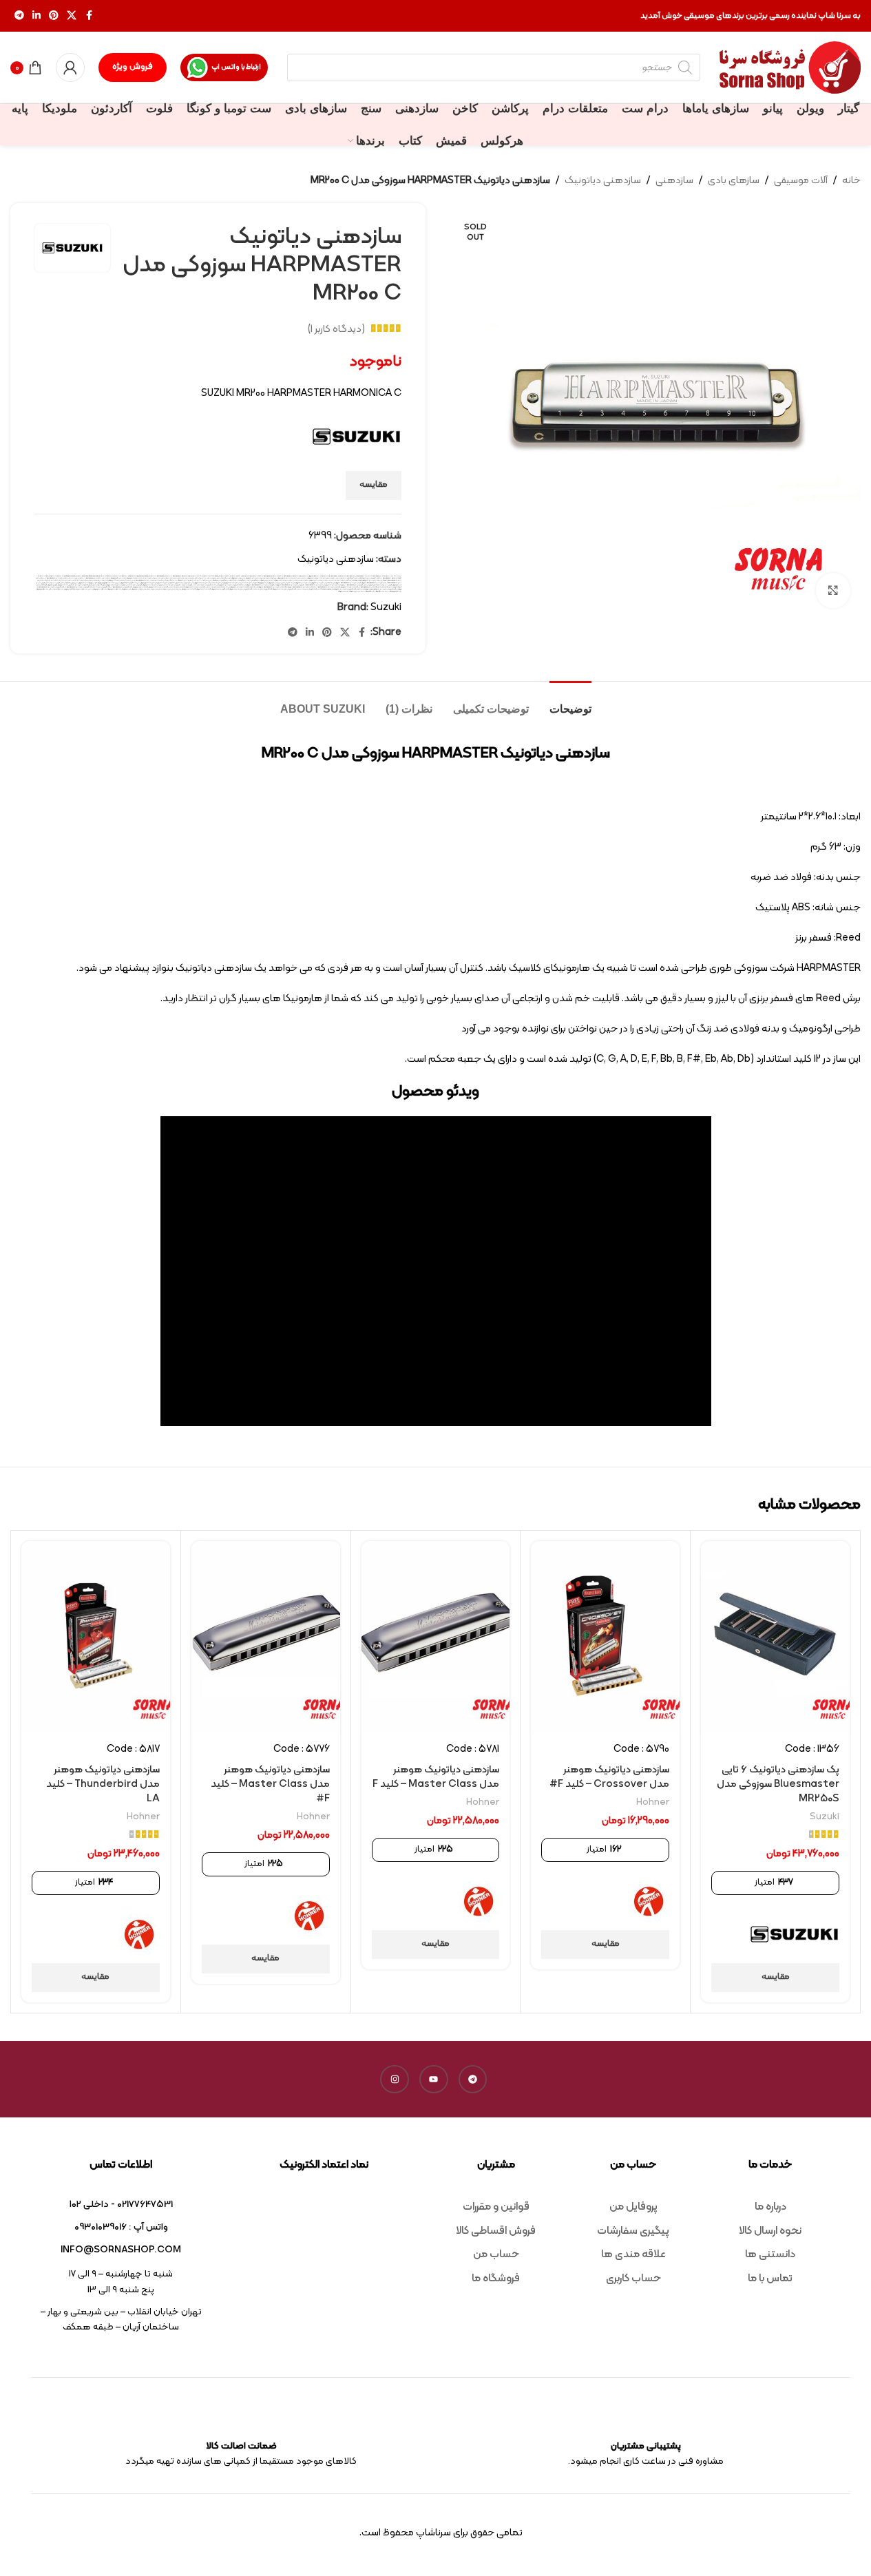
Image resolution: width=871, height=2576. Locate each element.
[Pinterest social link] (54, 16)
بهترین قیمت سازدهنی (224, 578)
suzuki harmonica (143, 576)
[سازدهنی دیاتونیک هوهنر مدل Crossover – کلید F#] (605, 1636)
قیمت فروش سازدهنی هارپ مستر (307, 589)
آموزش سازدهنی (371, 578)
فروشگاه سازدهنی (42, 585)
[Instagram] (395, 2080)
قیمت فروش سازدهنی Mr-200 (102, 587)
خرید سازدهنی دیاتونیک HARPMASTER (56, 578)
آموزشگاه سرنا (350, 578)
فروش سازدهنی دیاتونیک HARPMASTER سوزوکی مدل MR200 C (256, 585)
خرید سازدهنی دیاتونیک (76, 578)
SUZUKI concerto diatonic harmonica (87, 576)
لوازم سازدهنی (176, 589)
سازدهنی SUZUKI (102, 580)
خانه (851, 181)
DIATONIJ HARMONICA (321, 576)
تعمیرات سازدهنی (179, 578)
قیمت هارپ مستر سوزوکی (203, 589)
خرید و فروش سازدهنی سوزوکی (221, 580)
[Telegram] (473, 2080)
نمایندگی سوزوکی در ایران (368, 591)
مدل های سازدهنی (152, 589)
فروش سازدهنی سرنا (186, 585)
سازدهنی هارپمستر (217, 583)
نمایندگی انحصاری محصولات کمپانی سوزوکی (76, 589)
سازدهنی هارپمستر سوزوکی (202, 583)
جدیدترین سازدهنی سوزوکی (134, 578)
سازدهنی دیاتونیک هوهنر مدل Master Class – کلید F (436, 1777)
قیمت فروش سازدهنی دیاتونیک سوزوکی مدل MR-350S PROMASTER (337, 589)
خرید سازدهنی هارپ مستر (337, 580)
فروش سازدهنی (368, 585)
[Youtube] (434, 2080)
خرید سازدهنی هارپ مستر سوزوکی (319, 580)
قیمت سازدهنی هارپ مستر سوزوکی (195, 587)
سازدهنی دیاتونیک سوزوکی (319, 583)
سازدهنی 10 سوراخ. (154, 580)
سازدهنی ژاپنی (283, 583)
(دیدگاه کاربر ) (336, 329)
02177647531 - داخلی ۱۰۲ (121, 2205)
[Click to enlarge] (833, 590)
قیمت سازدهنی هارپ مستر (214, 587)
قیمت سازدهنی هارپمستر (177, 587)
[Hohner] (649, 1901)
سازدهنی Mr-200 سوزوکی (115, 580)
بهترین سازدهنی (272, 578)
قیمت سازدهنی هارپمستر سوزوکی (158, 587)
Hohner (653, 1802)
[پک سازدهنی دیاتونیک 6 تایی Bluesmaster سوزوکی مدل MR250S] (775, 1636)
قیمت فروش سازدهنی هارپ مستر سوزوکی (284, 589)
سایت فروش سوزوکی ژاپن (144, 583)
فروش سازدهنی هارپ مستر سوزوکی (153, 585)
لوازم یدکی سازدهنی (165, 589)
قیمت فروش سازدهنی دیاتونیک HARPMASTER (78, 587)
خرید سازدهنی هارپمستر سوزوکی (283, 580)
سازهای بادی (734, 181)
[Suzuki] (794, 1934)
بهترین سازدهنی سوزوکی (238, 578)
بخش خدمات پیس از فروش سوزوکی (287, 578)
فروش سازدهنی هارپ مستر (171, 585)
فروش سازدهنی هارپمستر (134, 585)
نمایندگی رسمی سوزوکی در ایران (393, 591)
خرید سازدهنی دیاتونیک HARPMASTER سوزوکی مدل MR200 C (363, 580)
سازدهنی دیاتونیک (603, 181)
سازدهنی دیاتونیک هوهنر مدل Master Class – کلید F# (270, 1784)
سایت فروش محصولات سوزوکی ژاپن (127, 583)
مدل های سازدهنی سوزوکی (139, 589)
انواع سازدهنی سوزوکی (313, 578)
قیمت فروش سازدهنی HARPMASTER (122, 587)
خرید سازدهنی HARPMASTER (93, 578)
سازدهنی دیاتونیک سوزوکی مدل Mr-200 (299, 583)
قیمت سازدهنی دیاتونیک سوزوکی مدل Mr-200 (236, 587)
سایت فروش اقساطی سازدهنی (173, 583)
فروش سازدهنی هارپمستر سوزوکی (116, 585)
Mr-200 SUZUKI (385, 576)
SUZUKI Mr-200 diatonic (210, 576)
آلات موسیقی (801, 181)
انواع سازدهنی (340, 578)
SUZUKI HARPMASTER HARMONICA (177, 576)
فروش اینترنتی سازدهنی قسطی (382, 585)
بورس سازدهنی (212, 578)
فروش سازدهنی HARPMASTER (354, 585)
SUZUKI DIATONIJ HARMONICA (126, 576)
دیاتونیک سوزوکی (182, 580)
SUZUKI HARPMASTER (156, 576)
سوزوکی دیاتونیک (87, 583)
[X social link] (72, 16)
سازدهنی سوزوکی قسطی (261, 583)
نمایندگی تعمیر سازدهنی (56, 589)
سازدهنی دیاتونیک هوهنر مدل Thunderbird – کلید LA (103, 1784)
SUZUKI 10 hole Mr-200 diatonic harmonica (62, 576)
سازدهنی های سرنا (188, 583)
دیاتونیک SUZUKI (194, 580)
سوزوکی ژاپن (78, 583)
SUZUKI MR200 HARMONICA (240, 576)
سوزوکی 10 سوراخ (97, 583)
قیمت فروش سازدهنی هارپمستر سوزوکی (241, 589)
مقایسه (374, 485)
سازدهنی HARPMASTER (141, 580)
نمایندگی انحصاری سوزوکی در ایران (97, 589)
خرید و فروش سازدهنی (253, 580)
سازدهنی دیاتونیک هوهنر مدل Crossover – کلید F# (609, 1777)
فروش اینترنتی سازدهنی (53, 583)
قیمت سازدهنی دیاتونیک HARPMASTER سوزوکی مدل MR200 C (268, 587)
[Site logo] (790, 68)
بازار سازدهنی (302, 578)
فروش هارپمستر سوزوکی (65, 585)
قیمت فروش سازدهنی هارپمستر (262, 589)
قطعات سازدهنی (382, 587)
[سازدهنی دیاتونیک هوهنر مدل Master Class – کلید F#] (266, 1636)
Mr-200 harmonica (373, 576)
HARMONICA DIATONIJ (346, 576)
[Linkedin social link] (36, 16)
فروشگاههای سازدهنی (395, 587)
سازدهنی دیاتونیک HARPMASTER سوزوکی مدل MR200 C (343, 583)
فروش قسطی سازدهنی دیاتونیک (82, 585)
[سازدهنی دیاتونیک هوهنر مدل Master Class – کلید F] (436, 1636)
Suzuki (386, 608)
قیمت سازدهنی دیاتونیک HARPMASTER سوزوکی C (301, 587)
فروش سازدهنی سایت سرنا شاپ (202, 585)
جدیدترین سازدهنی (167, 578)
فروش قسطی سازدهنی (99, 585)
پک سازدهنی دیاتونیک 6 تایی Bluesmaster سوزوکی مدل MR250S (778, 1784)
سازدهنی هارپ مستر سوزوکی (232, 583)
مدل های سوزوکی (126, 589)
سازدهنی (674, 181)
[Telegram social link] (19, 16)
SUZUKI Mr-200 (196, 576)
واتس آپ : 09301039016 (121, 2227)
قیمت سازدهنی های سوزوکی (140, 587)
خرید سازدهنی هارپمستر (301, 580)
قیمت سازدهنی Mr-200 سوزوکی (349, 587)
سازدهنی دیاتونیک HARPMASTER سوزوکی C (373, 583)
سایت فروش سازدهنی (158, 583)
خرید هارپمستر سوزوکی (267, 580)
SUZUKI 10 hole (43, 576)
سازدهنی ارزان (91, 580)
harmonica (334, 576)
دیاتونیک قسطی (172, 580)
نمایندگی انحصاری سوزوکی (114, 589)
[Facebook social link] (89, 16)
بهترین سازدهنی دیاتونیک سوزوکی (256, 578)
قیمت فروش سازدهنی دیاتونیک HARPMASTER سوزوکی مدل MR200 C (376, 589)
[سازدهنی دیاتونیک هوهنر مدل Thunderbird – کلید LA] (96, 1636)
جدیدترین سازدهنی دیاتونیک (151, 578)
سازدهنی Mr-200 (128, 580)
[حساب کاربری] (70, 67)
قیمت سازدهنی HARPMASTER (368, 587)
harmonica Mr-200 (361, 576)
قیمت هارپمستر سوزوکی (189, 589)
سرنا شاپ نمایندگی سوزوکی (109, 583)
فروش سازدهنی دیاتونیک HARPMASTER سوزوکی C (289, 585)
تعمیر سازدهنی (190, 578)
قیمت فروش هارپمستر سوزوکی (220, 589)
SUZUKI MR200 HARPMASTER (261, 576)
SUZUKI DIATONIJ (106, 576)
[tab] (570, 702)
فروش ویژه (133, 67)
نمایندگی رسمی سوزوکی (42, 589)
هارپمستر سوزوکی (343, 591)
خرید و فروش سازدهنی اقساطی (238, 580)
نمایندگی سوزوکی (380, 591)
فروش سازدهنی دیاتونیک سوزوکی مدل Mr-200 (224, 585)
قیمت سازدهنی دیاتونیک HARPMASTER (328, 587)
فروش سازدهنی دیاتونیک (337, 585)
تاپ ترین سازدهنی (201, 578)
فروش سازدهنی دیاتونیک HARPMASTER (316, 585)
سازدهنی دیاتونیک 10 (67, 580)
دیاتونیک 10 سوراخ (207, 580)
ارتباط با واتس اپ (236, 67)
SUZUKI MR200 (224, 576)
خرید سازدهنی (106, 578)
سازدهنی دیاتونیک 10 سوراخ (52, 580)
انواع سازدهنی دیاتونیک (328, 578)
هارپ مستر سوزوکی (355, 591)
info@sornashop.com (121, 2250)
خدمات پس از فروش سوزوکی (118, 578)
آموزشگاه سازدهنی (360, 578)
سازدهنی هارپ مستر (248, 583)
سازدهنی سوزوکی (273, 583)
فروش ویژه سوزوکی (52, 585)
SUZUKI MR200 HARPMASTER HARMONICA (286, 576)
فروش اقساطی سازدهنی (67, 583)
